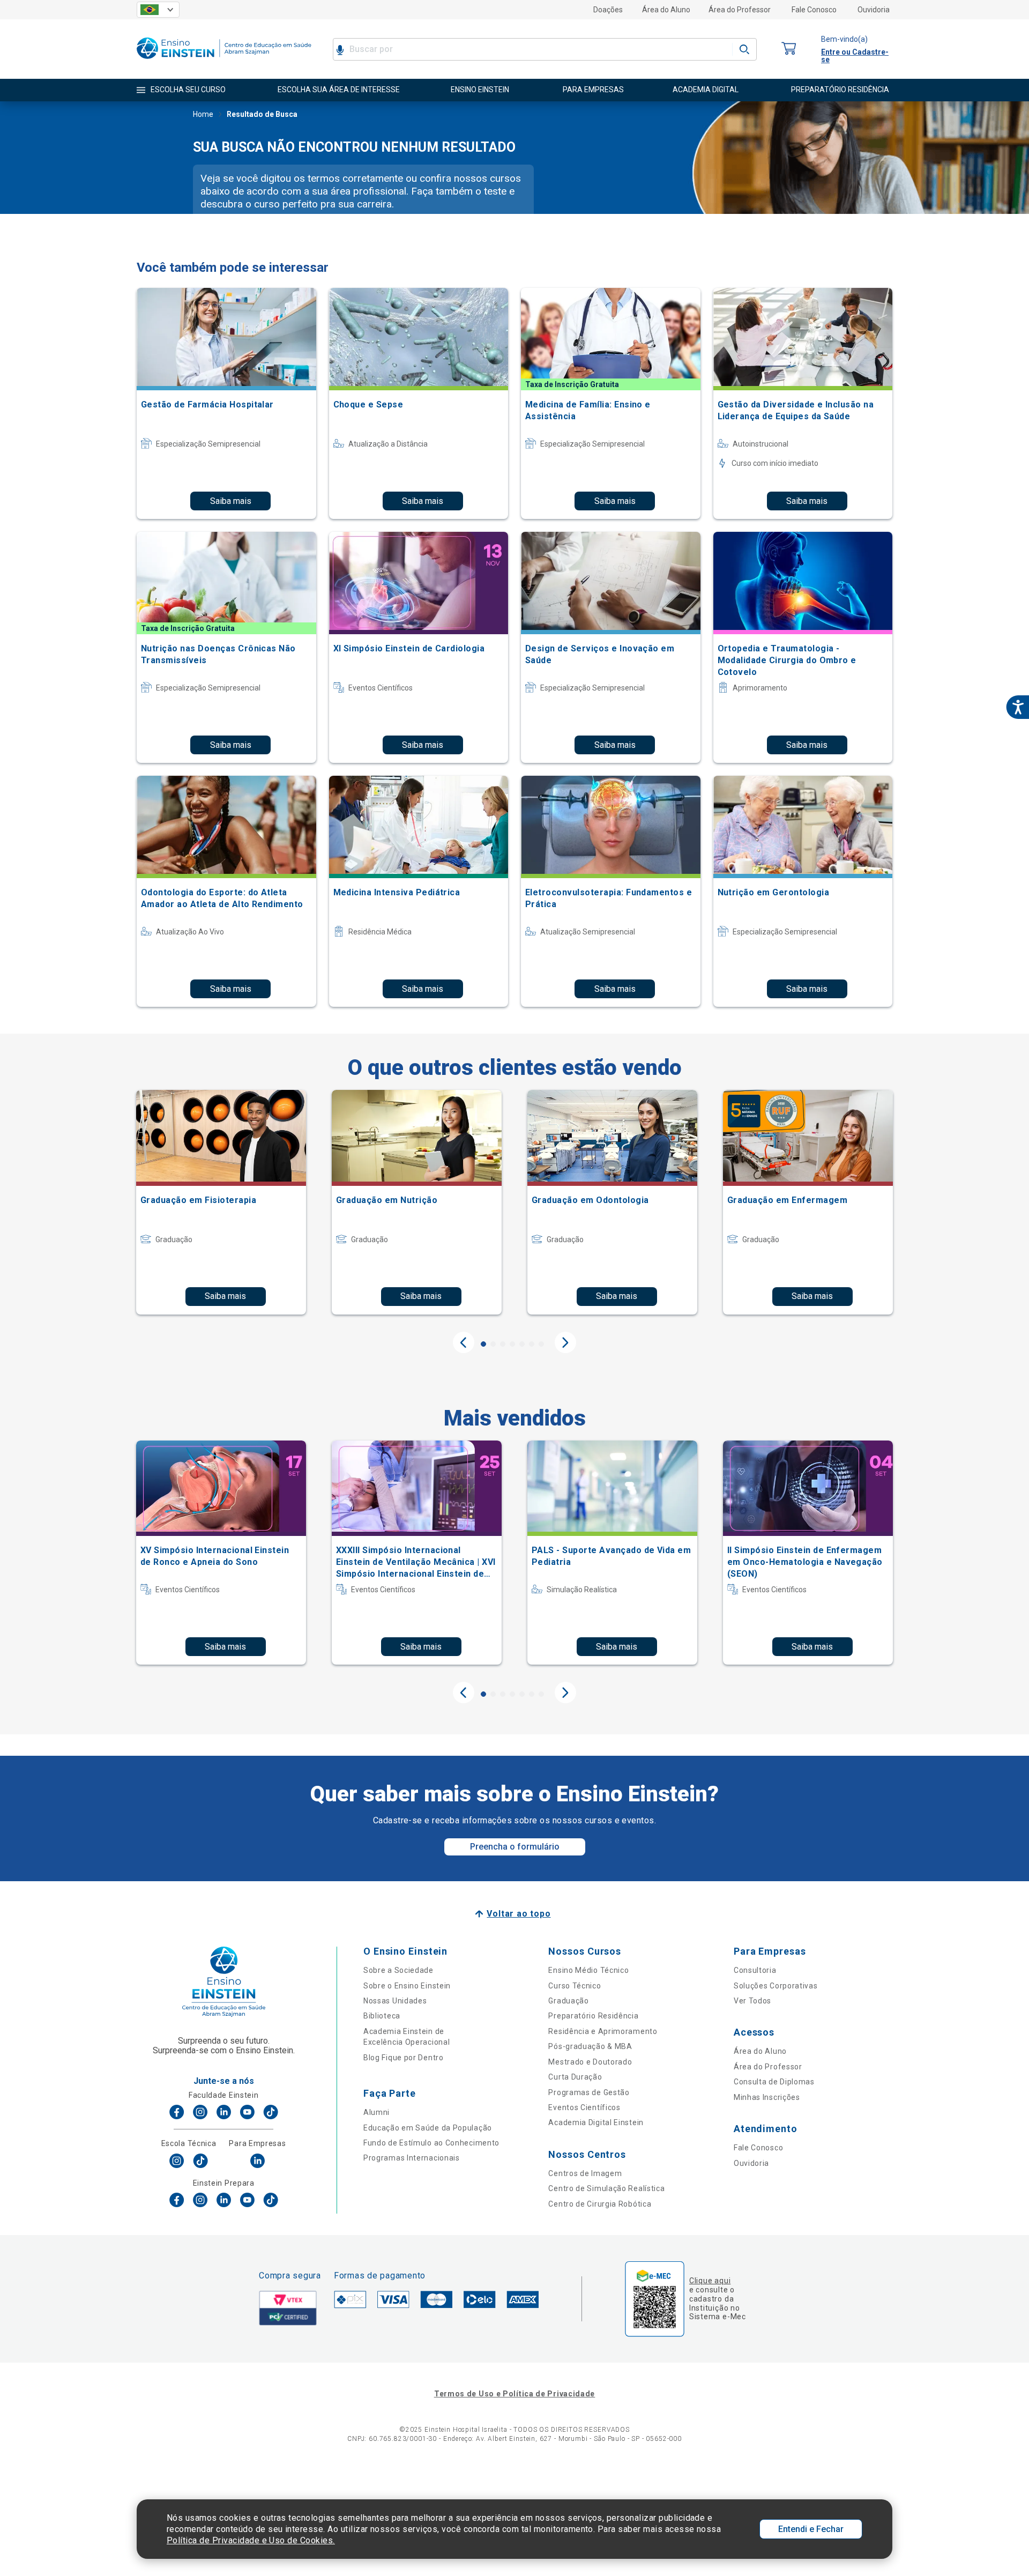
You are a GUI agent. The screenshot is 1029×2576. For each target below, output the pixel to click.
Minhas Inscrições (767, 2097)
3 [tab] (503, 1344)
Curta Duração (575, 2077)
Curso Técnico (575, 1986)
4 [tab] (512, 1344)
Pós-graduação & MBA (590, 2046)
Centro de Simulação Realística (606, 2188)
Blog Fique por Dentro (404, 2058)
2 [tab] (493, 1344)
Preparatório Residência (593, 2016)
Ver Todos (752, 2001)
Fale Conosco (814, 10)
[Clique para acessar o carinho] (789, 49)
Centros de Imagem (585, 2173)
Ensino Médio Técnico (588, 1970)
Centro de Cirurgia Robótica (600, 2204)
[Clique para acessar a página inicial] (224, 61)
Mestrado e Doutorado (590, 2062)
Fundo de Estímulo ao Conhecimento (431, 2143)
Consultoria (755, 1970)
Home (203, 114)
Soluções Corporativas (776, 1986)
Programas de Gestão (589, 2092)
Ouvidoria (874, 10)
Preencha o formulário (515, 1847)
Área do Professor (740, 10)
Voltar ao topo (519, 1914)
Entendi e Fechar (811, 2529)
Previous (464, 1342)
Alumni (376, 2112)
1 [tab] (483, 1344)
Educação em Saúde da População (428, 2128)
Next (565, 1342)
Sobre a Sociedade (398, 1970)
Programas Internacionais (412, 2158)
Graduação (568, 2001)
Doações (608, 10)
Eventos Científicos (584, 2107)
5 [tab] (522, 1344)
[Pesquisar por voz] (340, 49)
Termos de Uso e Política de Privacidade (514, 2394)
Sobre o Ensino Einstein (407, 1986)
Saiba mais (231, 501)
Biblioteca (382, 2016)
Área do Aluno (666, 10)
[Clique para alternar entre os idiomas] (158, 10)
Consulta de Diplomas (774, 2082)
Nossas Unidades (395, 2001)
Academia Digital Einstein (596, 2122)
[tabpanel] (221, 1202)
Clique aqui (710, 2281)
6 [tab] (532, 1344)
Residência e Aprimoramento (603, 2031)
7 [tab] (541, 1344)
